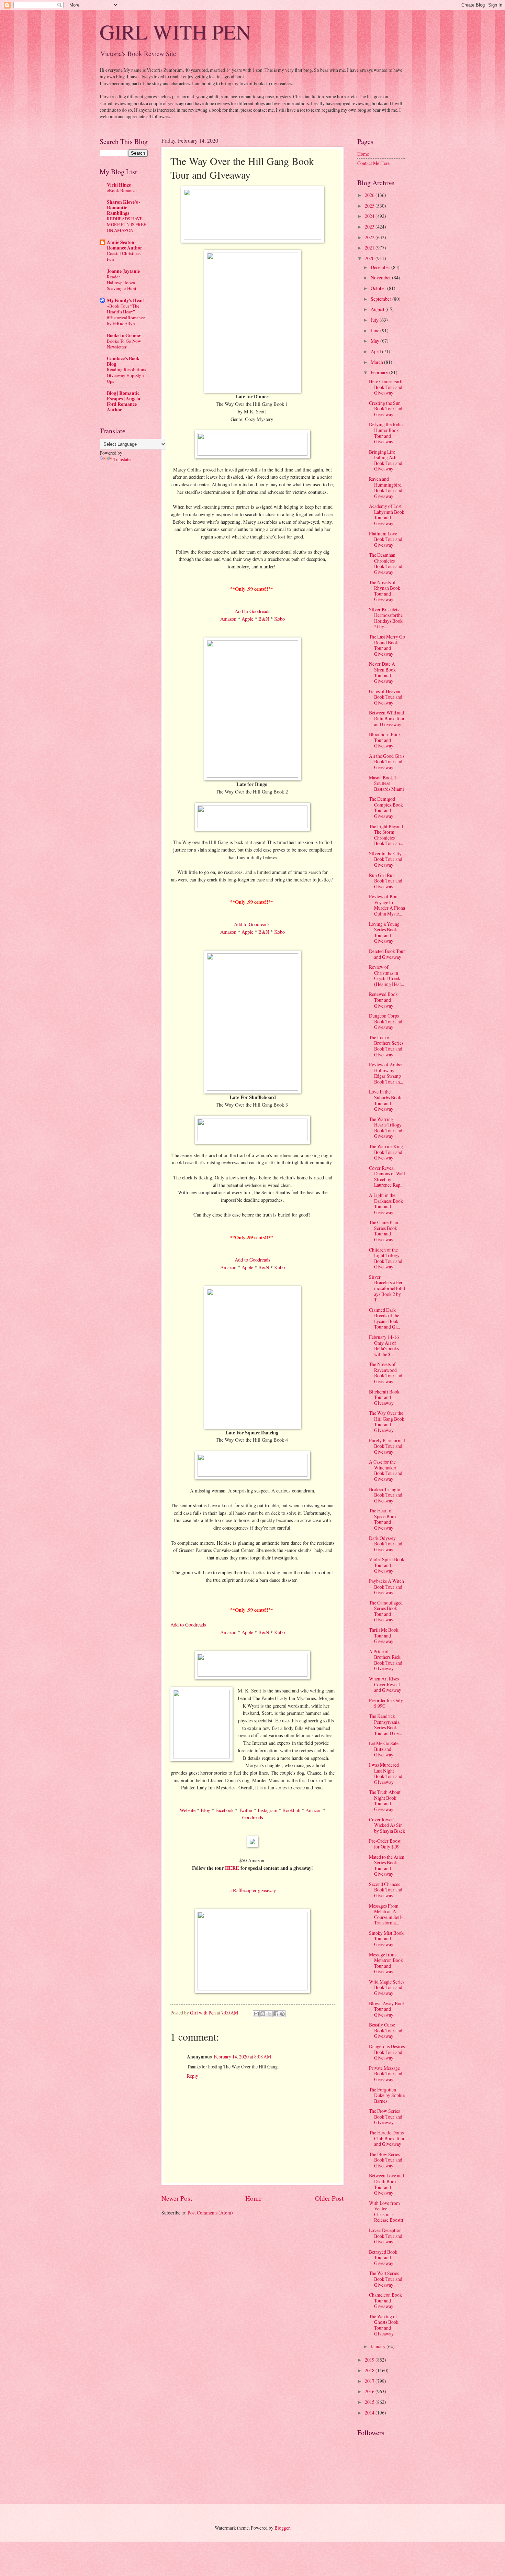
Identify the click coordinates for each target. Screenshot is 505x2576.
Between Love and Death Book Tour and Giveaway (386, 2184)
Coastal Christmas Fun (124, 256)
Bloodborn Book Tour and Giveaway (385, 740)
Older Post (329, 2198)
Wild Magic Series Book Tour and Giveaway (387, 1987)
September (381, 299)
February (380, 372)
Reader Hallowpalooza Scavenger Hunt (122, 282)
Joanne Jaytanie (123, 271)
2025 (370, 206)
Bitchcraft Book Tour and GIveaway (384, 1397)
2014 (370, 2413)
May (375, 341)
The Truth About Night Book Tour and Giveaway (385, 1801)
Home (254, 2198)
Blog (205, 1810)
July (375, 320)
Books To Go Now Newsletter (124, 344)
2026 (370, 195)
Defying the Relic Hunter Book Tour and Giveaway (386, 433)
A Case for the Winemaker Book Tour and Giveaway (386, 1470)
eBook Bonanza (122, 190)
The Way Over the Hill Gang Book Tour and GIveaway (387, 1422)
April (376, 351)
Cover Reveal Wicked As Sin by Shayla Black (387, 1825)
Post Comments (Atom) (210, 2213)
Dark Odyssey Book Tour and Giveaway (386, 1544)
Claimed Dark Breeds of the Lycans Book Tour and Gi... (384, 1318)
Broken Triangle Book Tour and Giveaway (386, 1495)
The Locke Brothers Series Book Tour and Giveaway (386, 1046)
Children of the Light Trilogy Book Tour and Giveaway (386, 1258)
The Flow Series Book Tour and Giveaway (386, 2160)
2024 (370, 216)
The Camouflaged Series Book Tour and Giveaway (386, 1611)
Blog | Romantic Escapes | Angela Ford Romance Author (124, 401)
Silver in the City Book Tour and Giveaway (386, 859)
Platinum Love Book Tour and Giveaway (386, 539)
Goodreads (253, 1817)
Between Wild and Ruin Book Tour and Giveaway (387, 718)
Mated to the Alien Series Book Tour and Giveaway (387, 1866)
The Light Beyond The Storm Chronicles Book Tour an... (386, 835)
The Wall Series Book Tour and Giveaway (386, 2279)
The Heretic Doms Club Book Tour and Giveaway (387, 2138)
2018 (370, 2370)
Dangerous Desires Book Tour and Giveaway (387, 2052)
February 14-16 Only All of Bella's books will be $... (384, 1346)
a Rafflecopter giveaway (253, 1890)
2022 (370, 237)
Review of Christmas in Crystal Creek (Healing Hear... (386, 975)
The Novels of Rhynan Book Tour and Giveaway (385, 591)
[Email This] (256, 2014)
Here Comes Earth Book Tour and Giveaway (386, 387)
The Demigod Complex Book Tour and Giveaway (386, 807)
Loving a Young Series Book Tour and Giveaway (384, 932)
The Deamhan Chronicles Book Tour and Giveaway (386, 563)
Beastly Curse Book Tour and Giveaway (386, 2030)
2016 (370, 2391)
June (375, 330)
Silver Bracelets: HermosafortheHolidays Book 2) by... (386, 618)
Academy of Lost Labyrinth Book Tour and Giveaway (387, 515)
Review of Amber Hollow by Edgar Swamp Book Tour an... (386, 1073)
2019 (370, 2360)
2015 (370, 2402)
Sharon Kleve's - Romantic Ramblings (124, 208)
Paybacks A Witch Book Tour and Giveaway (386, 1587)
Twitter (246, 1810)
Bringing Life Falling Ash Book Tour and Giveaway (386, 460)
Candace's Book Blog (123, 361)
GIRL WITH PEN (175, 32)
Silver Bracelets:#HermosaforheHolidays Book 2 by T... (387, 1288)
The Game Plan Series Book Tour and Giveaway (384, 1231)
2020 (370, 258)
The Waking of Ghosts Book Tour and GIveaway (384, 2325)
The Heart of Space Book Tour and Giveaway (383, 1519)
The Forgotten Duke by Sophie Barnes (387, 2095)
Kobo (279, 619)
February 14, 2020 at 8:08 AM (242, 2057)
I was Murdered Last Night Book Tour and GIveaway (386, 1773)
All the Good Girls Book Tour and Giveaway (387, 762)
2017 (370, 2381)
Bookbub (291, 1810)
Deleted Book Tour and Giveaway (387, 954)
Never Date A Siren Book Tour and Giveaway (382, 672)
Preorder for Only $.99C (386, 1703)
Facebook (225, 1810)
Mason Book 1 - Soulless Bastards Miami (386, 783)
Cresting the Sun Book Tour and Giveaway (386, 409)
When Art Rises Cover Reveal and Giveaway (385, 1684)
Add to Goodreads (252, 611)
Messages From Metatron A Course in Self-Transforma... (386, 1914)
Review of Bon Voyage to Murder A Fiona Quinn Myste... (387, 905)
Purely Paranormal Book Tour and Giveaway (387, 1446)
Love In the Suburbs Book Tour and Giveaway (385, 1100)
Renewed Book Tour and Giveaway (383, 1000)
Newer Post (177, 2198)
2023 (370, 227)
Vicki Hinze (119, 185)
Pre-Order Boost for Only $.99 (385, 1844)
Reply (193, 2076)
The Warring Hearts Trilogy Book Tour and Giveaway (386, 1128)
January (379, 2346)
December (381, 267)
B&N (264, 619)
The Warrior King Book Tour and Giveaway (386, 1152)
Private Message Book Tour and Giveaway (386, 2074)
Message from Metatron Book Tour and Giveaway (386, 1963)
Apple (247, 619)
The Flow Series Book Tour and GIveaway (386, 2117)
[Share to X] (269, 2014)
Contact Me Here (373, 163)
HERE (232, 1868)
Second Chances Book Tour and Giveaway (386, 1890)
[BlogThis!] (263, 2014)
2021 (370, 248)
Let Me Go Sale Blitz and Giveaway (384, 1749)
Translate (122, 459)
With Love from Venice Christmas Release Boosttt (386, 2212)
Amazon (228, 619)
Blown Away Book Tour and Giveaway (387, 2009)
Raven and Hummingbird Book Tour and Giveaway (386, 487)
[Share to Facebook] (276, 2014)
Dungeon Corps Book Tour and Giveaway (386, 1021)
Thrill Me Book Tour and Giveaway (384, 1635)
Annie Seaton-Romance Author (125, 245)
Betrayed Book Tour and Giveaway (383, 2257)
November (381, 277)
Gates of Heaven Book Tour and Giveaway (386, 697)
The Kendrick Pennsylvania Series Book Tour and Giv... (385, 1725)
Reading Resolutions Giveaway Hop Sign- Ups (126, 375)
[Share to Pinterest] (282, 2014)
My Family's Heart (126, 300)
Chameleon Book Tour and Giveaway (385, 2300)
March (377, 362)
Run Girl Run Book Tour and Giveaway (386, 881)
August (378, 309)
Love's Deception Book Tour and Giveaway (386, 2236)
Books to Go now (124, 335)
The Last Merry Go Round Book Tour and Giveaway (387, 645)
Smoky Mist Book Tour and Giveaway (386, 1939)
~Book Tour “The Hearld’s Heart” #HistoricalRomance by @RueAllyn (126, 315)
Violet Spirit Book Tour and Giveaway (387, 1565)
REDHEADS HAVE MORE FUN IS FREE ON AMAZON (127, 224)
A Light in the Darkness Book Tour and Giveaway (386, 1204)
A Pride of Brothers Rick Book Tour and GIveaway (386, 1660)
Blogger (282, 2528)
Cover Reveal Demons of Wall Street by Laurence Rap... (387, 1176)
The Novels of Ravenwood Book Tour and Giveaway (386, 1373)
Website (188, 1810)
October (379, 288)
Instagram (267, 1810)
